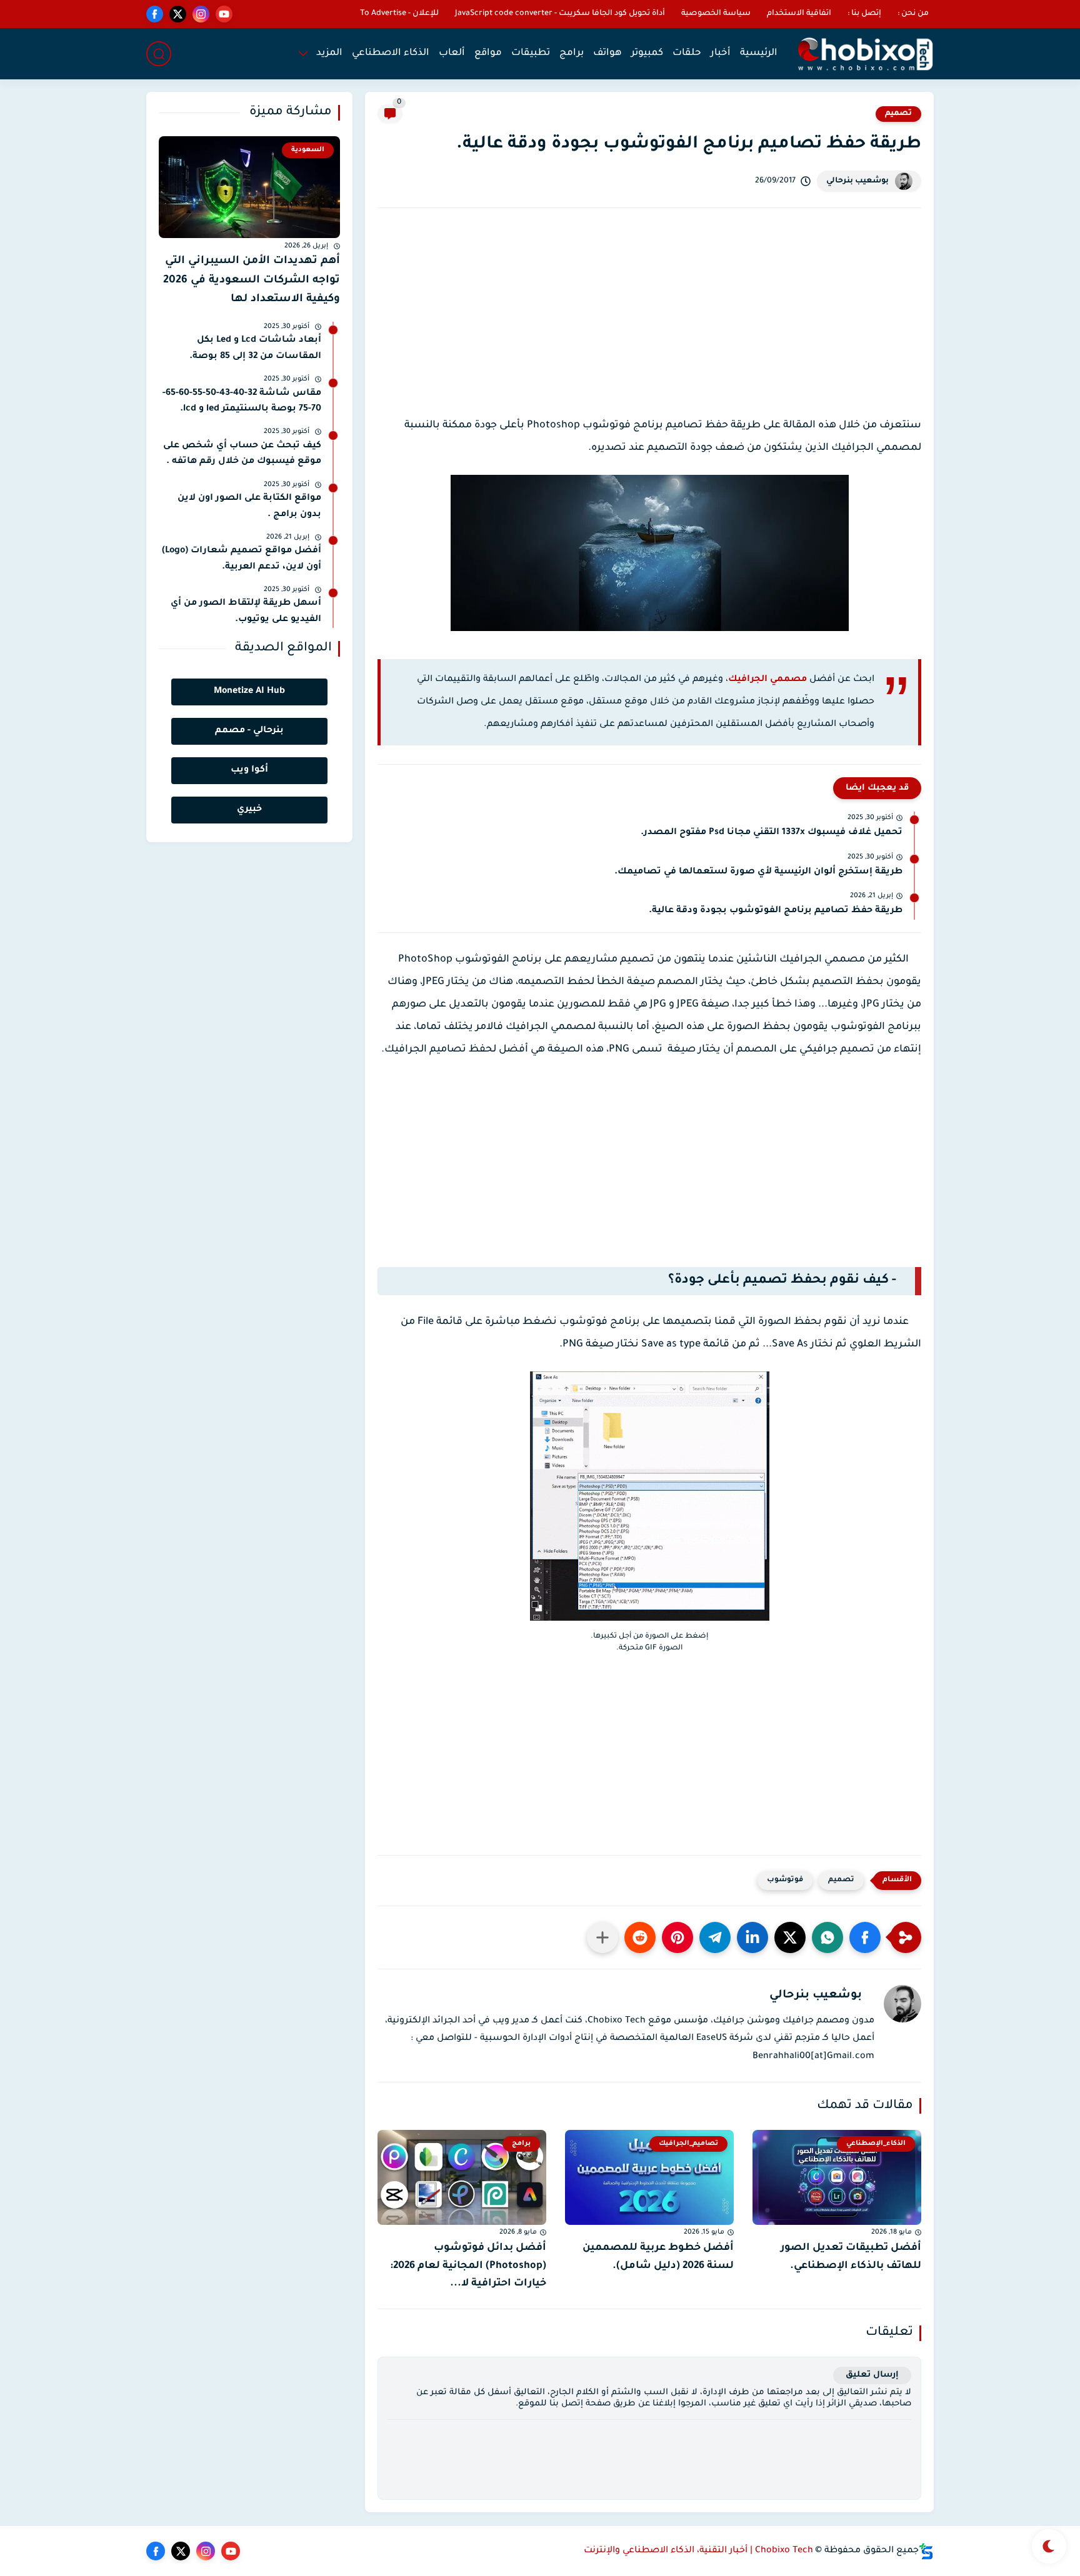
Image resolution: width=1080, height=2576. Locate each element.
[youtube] (224, 14)
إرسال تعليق (872, 2375)
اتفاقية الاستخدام (799, 14)
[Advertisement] (649, 324)
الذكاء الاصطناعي (391, 53)
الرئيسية (759, 53)
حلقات (687, 53)
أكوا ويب (249, 770)
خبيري (249, 810)
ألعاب (452, 53)
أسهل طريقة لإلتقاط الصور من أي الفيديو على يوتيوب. (246, 612)
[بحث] (159, 54)
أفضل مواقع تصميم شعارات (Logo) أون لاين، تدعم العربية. (242, 559)
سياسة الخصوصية (716, 14)
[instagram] (201, 14)
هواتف (607, 53)
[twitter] (178, 14)
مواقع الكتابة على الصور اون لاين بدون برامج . (249, 507)
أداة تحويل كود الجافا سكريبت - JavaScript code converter (560, 14)
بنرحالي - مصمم (249, 731)
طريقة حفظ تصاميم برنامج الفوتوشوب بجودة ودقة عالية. (776, 911)
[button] (865, 1937)
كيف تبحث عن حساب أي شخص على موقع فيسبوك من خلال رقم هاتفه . (242, 454)
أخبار (721, 53)
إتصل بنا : (864, 14)
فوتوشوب (785, 1880)
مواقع (488, 53)
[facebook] (155, 14)
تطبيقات (531, 53)
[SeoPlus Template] (926, 2551)
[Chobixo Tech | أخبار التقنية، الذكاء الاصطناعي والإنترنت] (865, 54)
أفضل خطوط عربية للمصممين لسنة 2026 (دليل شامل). (658, 2257)
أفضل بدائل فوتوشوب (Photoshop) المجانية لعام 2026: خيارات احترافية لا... (468, 2266)
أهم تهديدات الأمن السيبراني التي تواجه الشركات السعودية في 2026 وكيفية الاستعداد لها (252, 281)
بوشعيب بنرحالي (857, 181)
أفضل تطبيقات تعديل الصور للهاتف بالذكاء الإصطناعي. (851, 2257)
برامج (572, 53)
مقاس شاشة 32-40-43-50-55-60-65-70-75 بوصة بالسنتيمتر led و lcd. (242, 402)
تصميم (898, 114)
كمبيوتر (647, 53)
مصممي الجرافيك (767, 680)
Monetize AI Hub (249, 692)
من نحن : (913, 14)
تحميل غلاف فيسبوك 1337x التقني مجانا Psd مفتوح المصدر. (772, 833)
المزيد (329, 53)
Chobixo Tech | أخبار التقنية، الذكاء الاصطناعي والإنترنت (698, 2551)
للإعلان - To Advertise (399, 14)
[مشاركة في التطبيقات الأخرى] (602, 1937)
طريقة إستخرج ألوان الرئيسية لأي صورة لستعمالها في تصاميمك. (758, 872)
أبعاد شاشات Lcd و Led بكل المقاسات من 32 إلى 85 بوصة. (255, 349)
